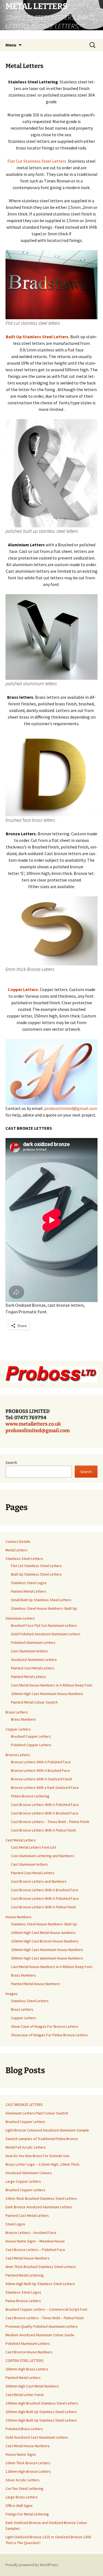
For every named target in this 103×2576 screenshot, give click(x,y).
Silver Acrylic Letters (23, 2480)
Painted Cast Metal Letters (33, 1668)
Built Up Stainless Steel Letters (36, 1574)
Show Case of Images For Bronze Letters (45, 2026)
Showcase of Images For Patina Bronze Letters (49, 2035)
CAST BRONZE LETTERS (24, 2105)
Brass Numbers (23, 1719)
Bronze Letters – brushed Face (31, 2233)
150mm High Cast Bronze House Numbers (45, 1941)
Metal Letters (16, 1550)
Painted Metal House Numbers (36, 1984)
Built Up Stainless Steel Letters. (38, 337)
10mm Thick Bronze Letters (28, 2463)
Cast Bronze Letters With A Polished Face (45, 1805)
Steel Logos (15, 2224)
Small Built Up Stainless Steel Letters (41, 1600)
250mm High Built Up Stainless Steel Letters (41, 2412)
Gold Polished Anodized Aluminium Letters (46, 1634)
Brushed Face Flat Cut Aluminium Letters (44, 1625)
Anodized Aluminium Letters (34, 1660)
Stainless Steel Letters (24, 1559)
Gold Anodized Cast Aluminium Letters (37, 2437)
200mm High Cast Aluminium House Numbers (47, 1694)
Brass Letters (17, 1712)
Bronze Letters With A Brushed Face (41, 1770)
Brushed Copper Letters (31, 1736)
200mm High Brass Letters (27, 2369)
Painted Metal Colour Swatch (34, 1702)
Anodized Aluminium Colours (29, 2173)
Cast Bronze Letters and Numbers (39, 1881)
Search (11, 1462)
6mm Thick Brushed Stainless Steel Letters (41, 2267)
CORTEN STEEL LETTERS (25, 2361)
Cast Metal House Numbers (28, 2258)
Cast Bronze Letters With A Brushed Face (45, 1813)
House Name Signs (21, 2454)
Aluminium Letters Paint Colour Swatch (37, 2113)
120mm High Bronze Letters (28, 2471)
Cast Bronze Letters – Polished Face (35, 2250)
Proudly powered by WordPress (32, 2565)
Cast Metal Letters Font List (34, 1847)
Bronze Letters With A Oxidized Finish (42, 1779)
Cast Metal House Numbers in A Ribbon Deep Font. (52, 1685)
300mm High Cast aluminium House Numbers (47, 1958)
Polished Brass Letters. (25, 2429)
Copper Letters (18, 1729)
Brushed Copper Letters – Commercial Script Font (46, 2309)
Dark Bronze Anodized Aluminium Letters (39, 2207)
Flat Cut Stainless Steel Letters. (37, 161)
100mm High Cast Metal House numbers (43, 1933)
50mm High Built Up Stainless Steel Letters (40, 2284)
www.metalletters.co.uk (33, 1424)
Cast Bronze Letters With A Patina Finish (43, 1830)
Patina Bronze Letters (23, 2301)
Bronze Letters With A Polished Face (41, 1762)
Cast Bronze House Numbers (29, 2352)
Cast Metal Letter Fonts (25, 2395)
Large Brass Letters (22, 2497)
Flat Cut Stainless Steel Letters (36, 1566)
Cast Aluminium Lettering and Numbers (43, 1856)
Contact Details (18, 1541)
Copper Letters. (24, 989)
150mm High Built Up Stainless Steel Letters (41, 2420)
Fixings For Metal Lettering (27, 2514)
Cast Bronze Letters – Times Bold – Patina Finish (50, 1822)
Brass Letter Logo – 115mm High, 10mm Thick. (43, 2164)
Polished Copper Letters (31, 1745)
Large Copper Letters (23, 2181)
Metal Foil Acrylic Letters (26, 2147)
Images (12, 1994)
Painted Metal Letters (29, 1591)
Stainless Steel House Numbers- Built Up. (44, 1608)
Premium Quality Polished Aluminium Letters (42, 2326)
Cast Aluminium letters (29, 1651)
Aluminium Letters (20, 1618)
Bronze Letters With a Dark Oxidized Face (45, 1788)
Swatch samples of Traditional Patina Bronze (42, 2139)
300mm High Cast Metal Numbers (32, 2386)
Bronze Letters (18, 1755)
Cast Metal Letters (21, 1840)
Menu (11, 45)
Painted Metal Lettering (25, 2275)
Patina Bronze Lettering (30, 1796)
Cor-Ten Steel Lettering (24, 2488)
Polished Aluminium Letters (33, 1642)
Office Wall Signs (19, 2506)
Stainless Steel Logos (29, 1583)
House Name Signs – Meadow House (35, 2241)
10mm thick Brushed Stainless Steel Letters (41, 2198)
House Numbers (19, 1917)
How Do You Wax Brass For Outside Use (37, 2156)
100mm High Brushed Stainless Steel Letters (42, 2403)
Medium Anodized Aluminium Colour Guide (40, 2335)
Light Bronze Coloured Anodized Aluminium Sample (47, 2130)
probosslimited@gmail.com (71, 1108)
